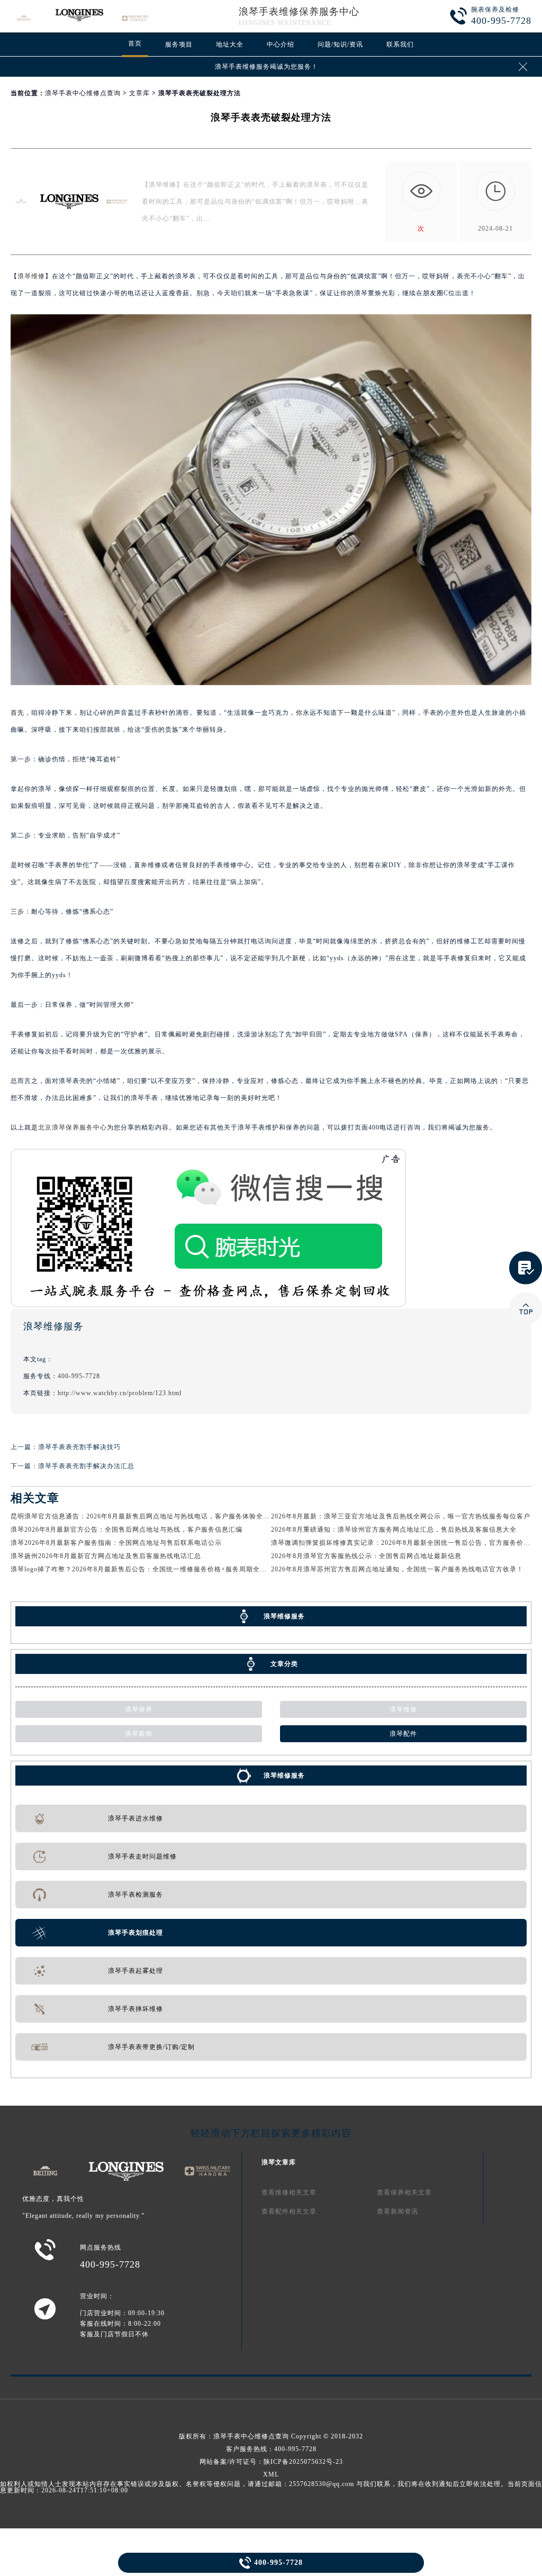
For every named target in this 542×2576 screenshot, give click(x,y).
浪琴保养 (139, 1709)
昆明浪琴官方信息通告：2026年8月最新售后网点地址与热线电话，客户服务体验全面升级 (147, 1516)
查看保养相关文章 (404, 2192)
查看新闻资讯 (398, 2211)
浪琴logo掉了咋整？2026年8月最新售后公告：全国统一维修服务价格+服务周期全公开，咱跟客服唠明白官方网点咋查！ (194, 1569)
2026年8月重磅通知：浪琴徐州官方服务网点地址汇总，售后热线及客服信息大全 (394, 1530)
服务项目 (179, 44)
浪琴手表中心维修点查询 (83, 93)
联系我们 (400, 44)
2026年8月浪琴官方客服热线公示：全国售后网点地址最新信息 (366, 1556)
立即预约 (272, 1304)
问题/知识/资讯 (340, 44)
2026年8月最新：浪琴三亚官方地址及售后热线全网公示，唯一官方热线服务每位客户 (401, 1516)
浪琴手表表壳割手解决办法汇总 (86, 1466)
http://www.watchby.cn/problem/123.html (120, 1393)
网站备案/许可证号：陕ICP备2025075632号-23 (271, 2462)
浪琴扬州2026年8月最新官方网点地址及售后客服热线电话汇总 (106, 1556)
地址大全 (230, 44)
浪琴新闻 (139, 1734)
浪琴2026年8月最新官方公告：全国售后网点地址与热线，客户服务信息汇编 (127, 1530)
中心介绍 (281, 44)
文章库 (139, 93)
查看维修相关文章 (289, 2192)
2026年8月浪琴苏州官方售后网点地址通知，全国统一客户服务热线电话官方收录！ (397, 1569)
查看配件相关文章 (289, 2211)
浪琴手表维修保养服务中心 (299, 12)
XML (271, 2474)
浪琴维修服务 (284, 1776)
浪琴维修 (31, 276)
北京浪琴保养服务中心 (73, 1127)
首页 (135, 43)
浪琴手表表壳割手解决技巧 (79, 1447)
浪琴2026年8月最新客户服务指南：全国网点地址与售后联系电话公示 (116, 1543)
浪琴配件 (403, 1734)
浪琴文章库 (279, 2162)
